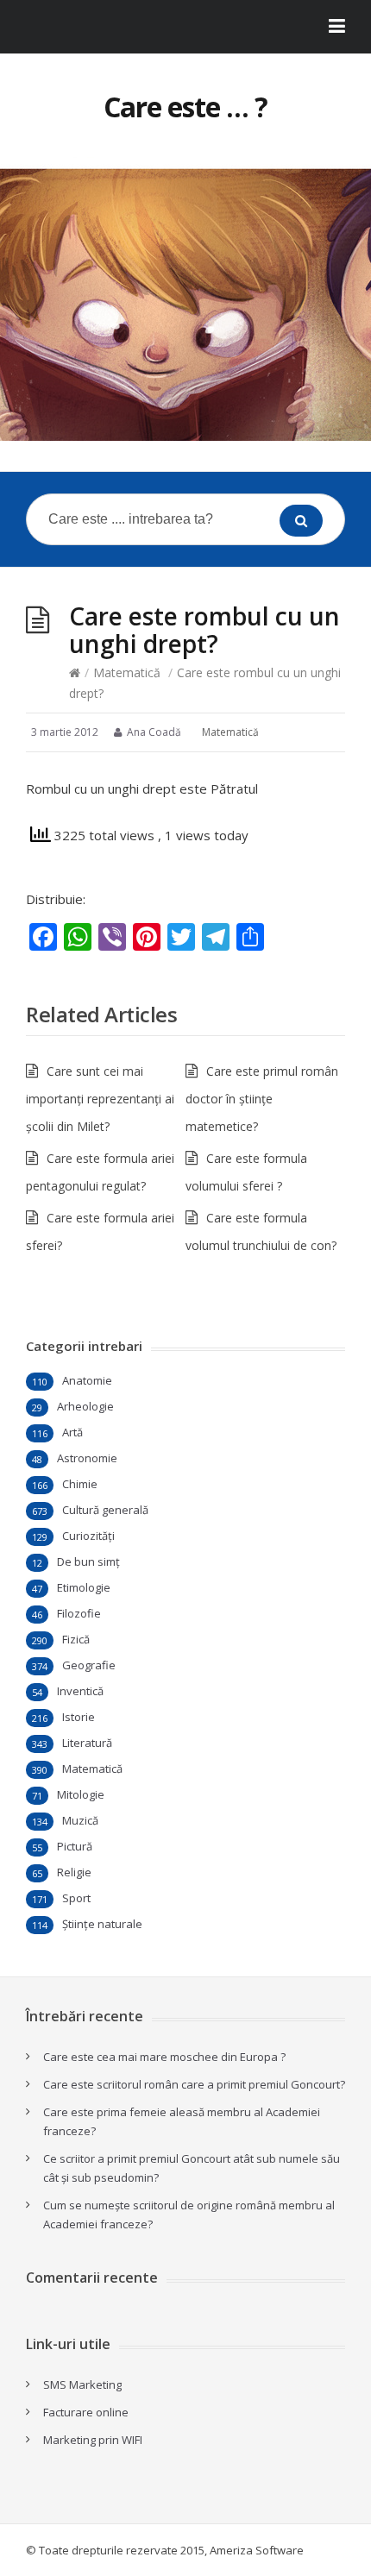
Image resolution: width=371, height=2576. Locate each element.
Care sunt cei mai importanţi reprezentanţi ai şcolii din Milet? (100, 1099)
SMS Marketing (82, 2384)
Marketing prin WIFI (93, 2440)
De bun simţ (88, 1561)
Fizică (76, 1639)
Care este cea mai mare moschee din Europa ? (164, 2057)
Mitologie (81, 1794)
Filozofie (79, 1613)
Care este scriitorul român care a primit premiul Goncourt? (194, 2084)
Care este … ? (185, 107)
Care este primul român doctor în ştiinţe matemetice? (262, 1099)
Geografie (89, 1665)
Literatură (87, 1743)
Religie (74, 1872)
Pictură (75, 1846)
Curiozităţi (88, 1536)
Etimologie (84, 1587)
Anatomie (87, 1380)
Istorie (79, 1717)
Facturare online (86, 2412)
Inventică (80, 1691)
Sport (76, 1898)
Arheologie (85, 1406)
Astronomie (87, 1458)
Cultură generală (105, 1510)
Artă (72, 1432)
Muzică (80, 1820)
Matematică (127, 672)
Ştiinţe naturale (102, 1924)
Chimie (80, 1484)
